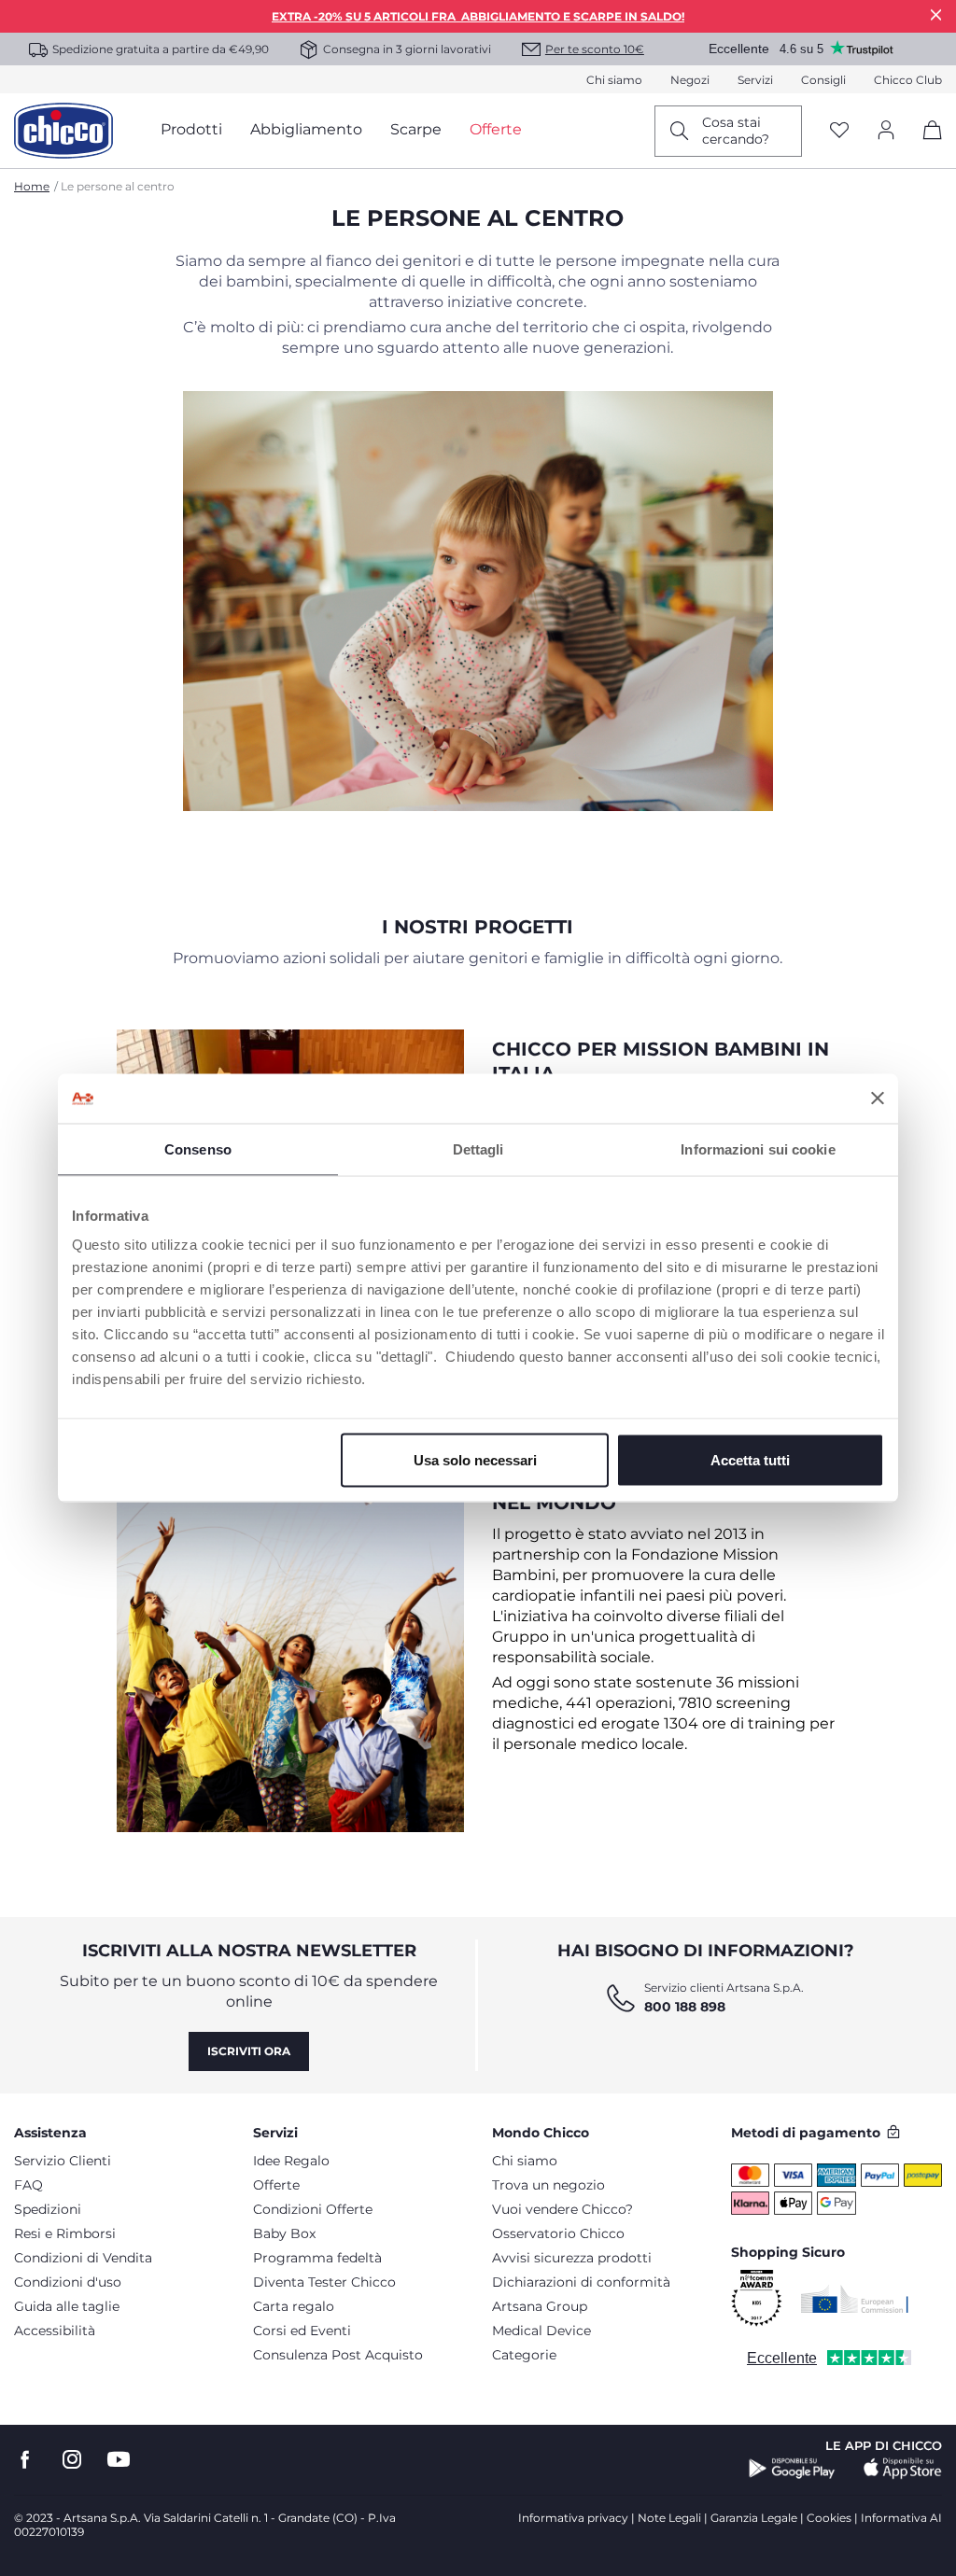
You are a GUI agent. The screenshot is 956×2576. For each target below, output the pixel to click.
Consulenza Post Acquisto (338, 2355)
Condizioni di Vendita (83, 2258)
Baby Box (284, 2233)
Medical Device (541, 2331)
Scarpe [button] (416, 129)
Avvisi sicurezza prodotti (572, 2258)
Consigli (823, 80)
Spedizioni (48, 2209)
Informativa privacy (573, 2518)
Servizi (755, 80)
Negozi (690, 80)
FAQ (28, 2185)
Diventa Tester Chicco (324, 2282)
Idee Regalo (291, 2161)
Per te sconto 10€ (595, 49)
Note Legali (669, 2518)
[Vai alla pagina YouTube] (119, 2460)
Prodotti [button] (191, 129)
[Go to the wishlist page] (839, 131)
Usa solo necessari (475, 1460)
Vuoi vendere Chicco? (562, 2209)
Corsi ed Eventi (302, 2331)
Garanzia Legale (754, 2518)
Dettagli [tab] (478, 1148)
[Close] (936, 14)
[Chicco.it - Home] (63, 131)
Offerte (276, 2185)
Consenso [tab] (198, 1148)
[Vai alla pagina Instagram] (72, 2460)
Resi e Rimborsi (65, 2233)
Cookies (829, 2518)
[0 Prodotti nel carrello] (926, 146)
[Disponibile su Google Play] (792, 2469)
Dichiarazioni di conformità (581, 2282)
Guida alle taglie (67, 2306)
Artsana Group (540, 2306)
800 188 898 (685, 2007)
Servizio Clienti (63, 2161)
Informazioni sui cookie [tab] (758, 1148)
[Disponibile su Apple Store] (903, 2469)
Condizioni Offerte (313, 2209)
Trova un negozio (548, 2185)
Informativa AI (901, 2518)
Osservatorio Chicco (558, 2233)
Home (32, 186)
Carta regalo (294, 2306)
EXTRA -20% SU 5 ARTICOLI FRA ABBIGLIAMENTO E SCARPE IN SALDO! (478, 16)
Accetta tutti (750, 1460)
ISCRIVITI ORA (249, 2051)
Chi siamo (614, 80)
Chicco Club (908, 80)
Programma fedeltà (317, 2258)
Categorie (524, 2355)
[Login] (886, 131)
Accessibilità (55, 2331)
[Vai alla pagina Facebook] (25, 2460)
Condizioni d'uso (68, 2282)
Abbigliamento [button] (306, 129)
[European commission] (855, 2299)
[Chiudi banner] (878, 1099)
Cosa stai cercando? (736, 131)
